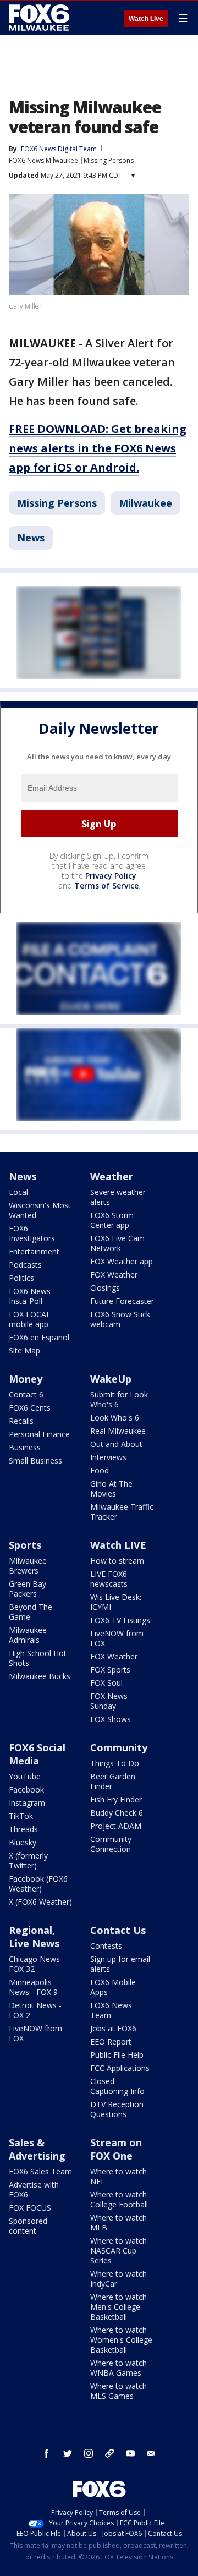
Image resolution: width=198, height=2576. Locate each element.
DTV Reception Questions (117, 2109)
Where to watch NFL (119, 2176)
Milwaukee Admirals (28, 1635)
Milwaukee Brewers (28, 1566)
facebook (47, 2453)
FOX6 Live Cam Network (117, 1243)
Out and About (116, 1444)
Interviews (108, 1457)
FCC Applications (120, 2068)
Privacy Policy (111, 876)
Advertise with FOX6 (34, 2189)
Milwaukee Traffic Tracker (122, 1512)
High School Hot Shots (38, 1658)
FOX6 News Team (111, 2010)
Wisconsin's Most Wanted (40, 1210)
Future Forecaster (122, 1301)
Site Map (24, 1350)
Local (18, 1192)
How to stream (117, 1561)
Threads (23, 1829)
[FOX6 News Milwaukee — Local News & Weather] (41, 18)
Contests (106, 1946)
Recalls (21, 1421)
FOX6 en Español (39, 1337)
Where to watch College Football (119, 2199)
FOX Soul (106, 1683)
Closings (105, 1288)
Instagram (27, 1803)
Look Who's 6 (115, 1418)
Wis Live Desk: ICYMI (116, 1602)
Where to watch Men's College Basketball (119, 2307)
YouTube (25, 1776)
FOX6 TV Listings (120, 1620)
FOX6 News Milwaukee (43, 160)
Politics (21, 1278)
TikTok (21, 1816)
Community (119, 1747)
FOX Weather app (122, 1261)
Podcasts (25, 1265)
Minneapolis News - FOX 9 (33, 1987)
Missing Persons (109, 160)
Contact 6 (26, 1394)
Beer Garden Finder (113, 1781)
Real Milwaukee (118, 1431)
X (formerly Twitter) (28, 1860)
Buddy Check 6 (117, 1813)
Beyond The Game (31, 1612)
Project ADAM (116, 1826)
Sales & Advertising (37, 2149)
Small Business (35, 1460)
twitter (68, 2453)
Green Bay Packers (28, 1589)
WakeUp (111, 1379)
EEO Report (111, 2041)
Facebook (26, 1790)
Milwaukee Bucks (40, 1676)
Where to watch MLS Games (119, 2391)
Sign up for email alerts (120, 1964)
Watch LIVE (118, 1545)
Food (100, 1470)
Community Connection (111, 1844)
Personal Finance (39, 1434)
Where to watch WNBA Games (119, 2368)
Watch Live (146, 19)
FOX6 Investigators (32, 1233)
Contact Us (118, 1930)
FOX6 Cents (30, 1408)
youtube (130, 2453)
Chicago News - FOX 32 (37, 1964)
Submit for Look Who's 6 (119, 1399)
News (31, 538)
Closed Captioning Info (117, 2086)
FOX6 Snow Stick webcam (120, 1319)
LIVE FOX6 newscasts (109, 1579)
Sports (25, 1545)
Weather (112, 1176)
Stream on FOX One (116, 2149)
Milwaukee (145, 503)
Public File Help (117, 2055)
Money (26, 1379)
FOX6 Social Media (37, 1754)
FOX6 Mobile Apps (113, 1987)
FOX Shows (111, 1719)
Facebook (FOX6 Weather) (38, 1884)
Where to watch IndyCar (119, 2279)
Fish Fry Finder (116, 1799)
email (151, 2453)
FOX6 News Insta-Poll (30, 1296)
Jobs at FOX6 (113, 2028)
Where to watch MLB (119, 2223)
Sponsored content (28, 2226)
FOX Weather (114, 1275)
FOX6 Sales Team (40, 2171)
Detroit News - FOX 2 (35, 2010)
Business (25, 1447)
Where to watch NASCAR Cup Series (119, 2251)
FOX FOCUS (30, 2208)
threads (109, 2453)
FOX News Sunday (109, 1701)
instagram (89, 2453)
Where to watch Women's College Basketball (121, 2340)
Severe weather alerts (118, 1197)
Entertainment (34, 1251)
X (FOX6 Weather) (40, 1902)
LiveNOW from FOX (117, 1638)
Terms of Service (106, 886)
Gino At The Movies (111, 1489)
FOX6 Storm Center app (112, 1220)
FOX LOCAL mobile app (30, 1319)
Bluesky (23, 1842)
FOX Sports (110, 1670)
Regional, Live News (34, 1937)
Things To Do (115, 1763)
